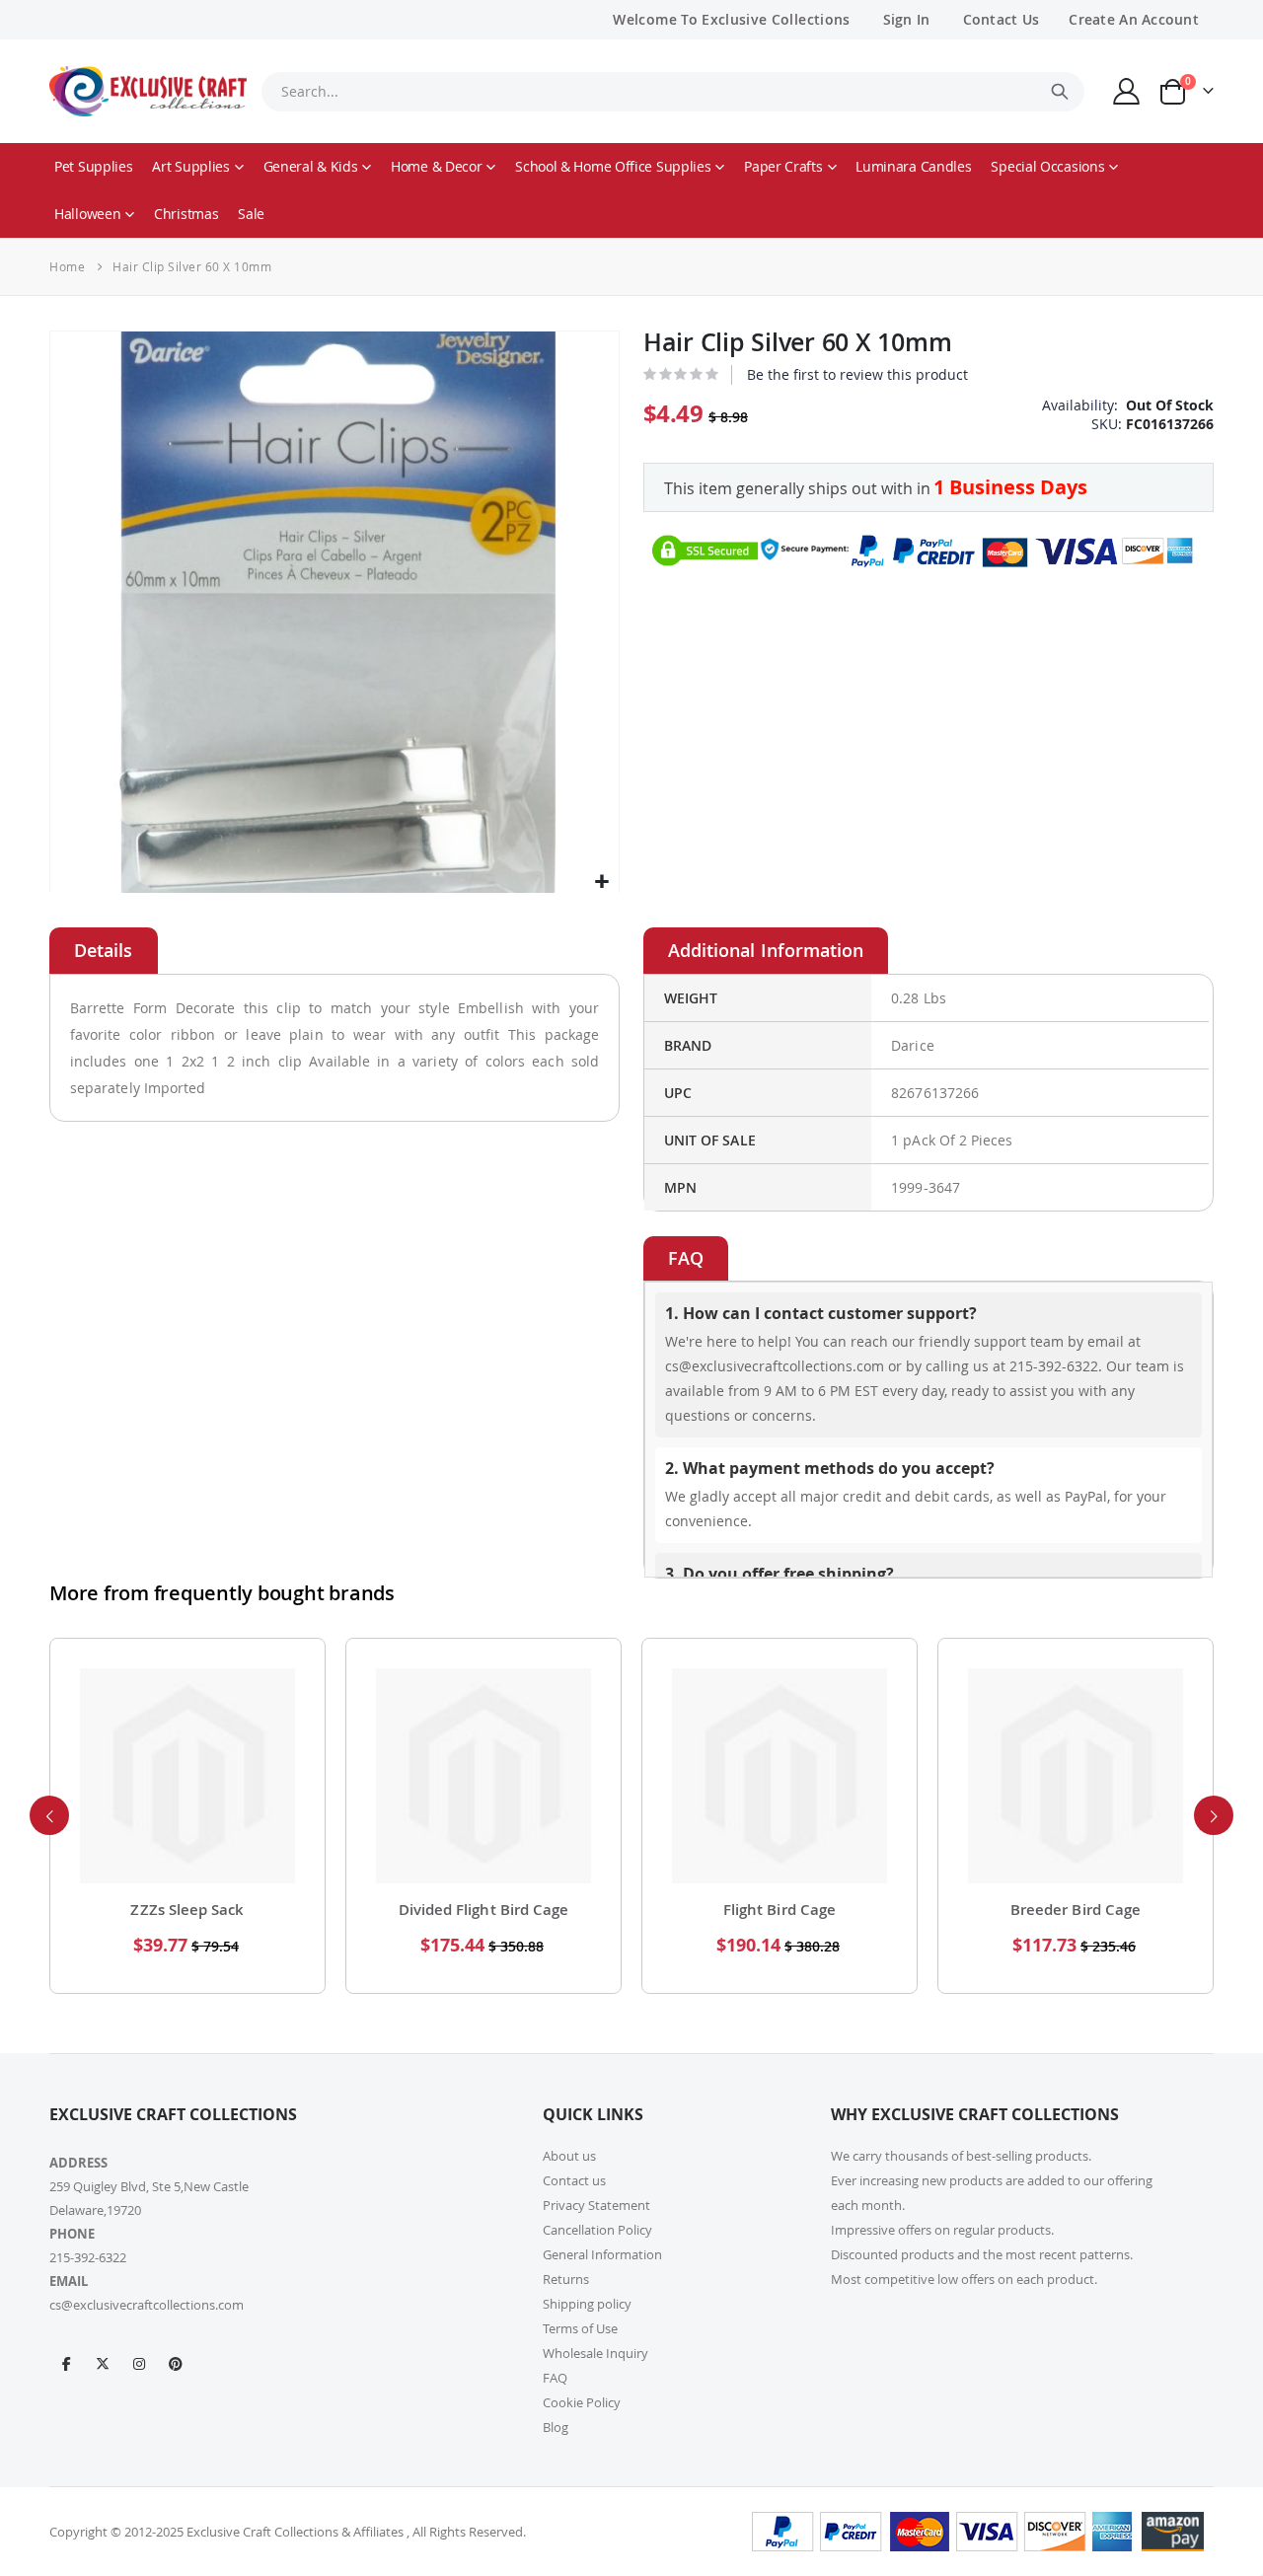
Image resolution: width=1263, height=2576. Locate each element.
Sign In (907, 19)
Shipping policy (587, 2304)
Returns (566, 2279)
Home (67, 266)
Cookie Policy (582, 2402)
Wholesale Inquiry (595, 2353)
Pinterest (176, 2363)
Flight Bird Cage (483, 1910)
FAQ (555, 2378)
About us (569, 2156)
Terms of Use (580, 2328)
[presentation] (49, 1815)
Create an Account (1134, 19)
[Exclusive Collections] (148, 91)
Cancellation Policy (597, 2230)
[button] (601, 883)
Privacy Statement (596, 2205)
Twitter (103, 2363)
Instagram (139, 2363)
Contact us (574, 2180)
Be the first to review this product (857, 374)
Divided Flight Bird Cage (188, 1910)
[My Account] (1127, 91)
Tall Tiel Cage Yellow (1076, 1910)
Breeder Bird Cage (780, 1910)
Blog (556, 2427)
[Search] (1060, 92)
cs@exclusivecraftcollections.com (147, 2305)
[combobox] (673, 92)
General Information (602, 2254)
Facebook (66, 2363)
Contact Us (1002, 19)
